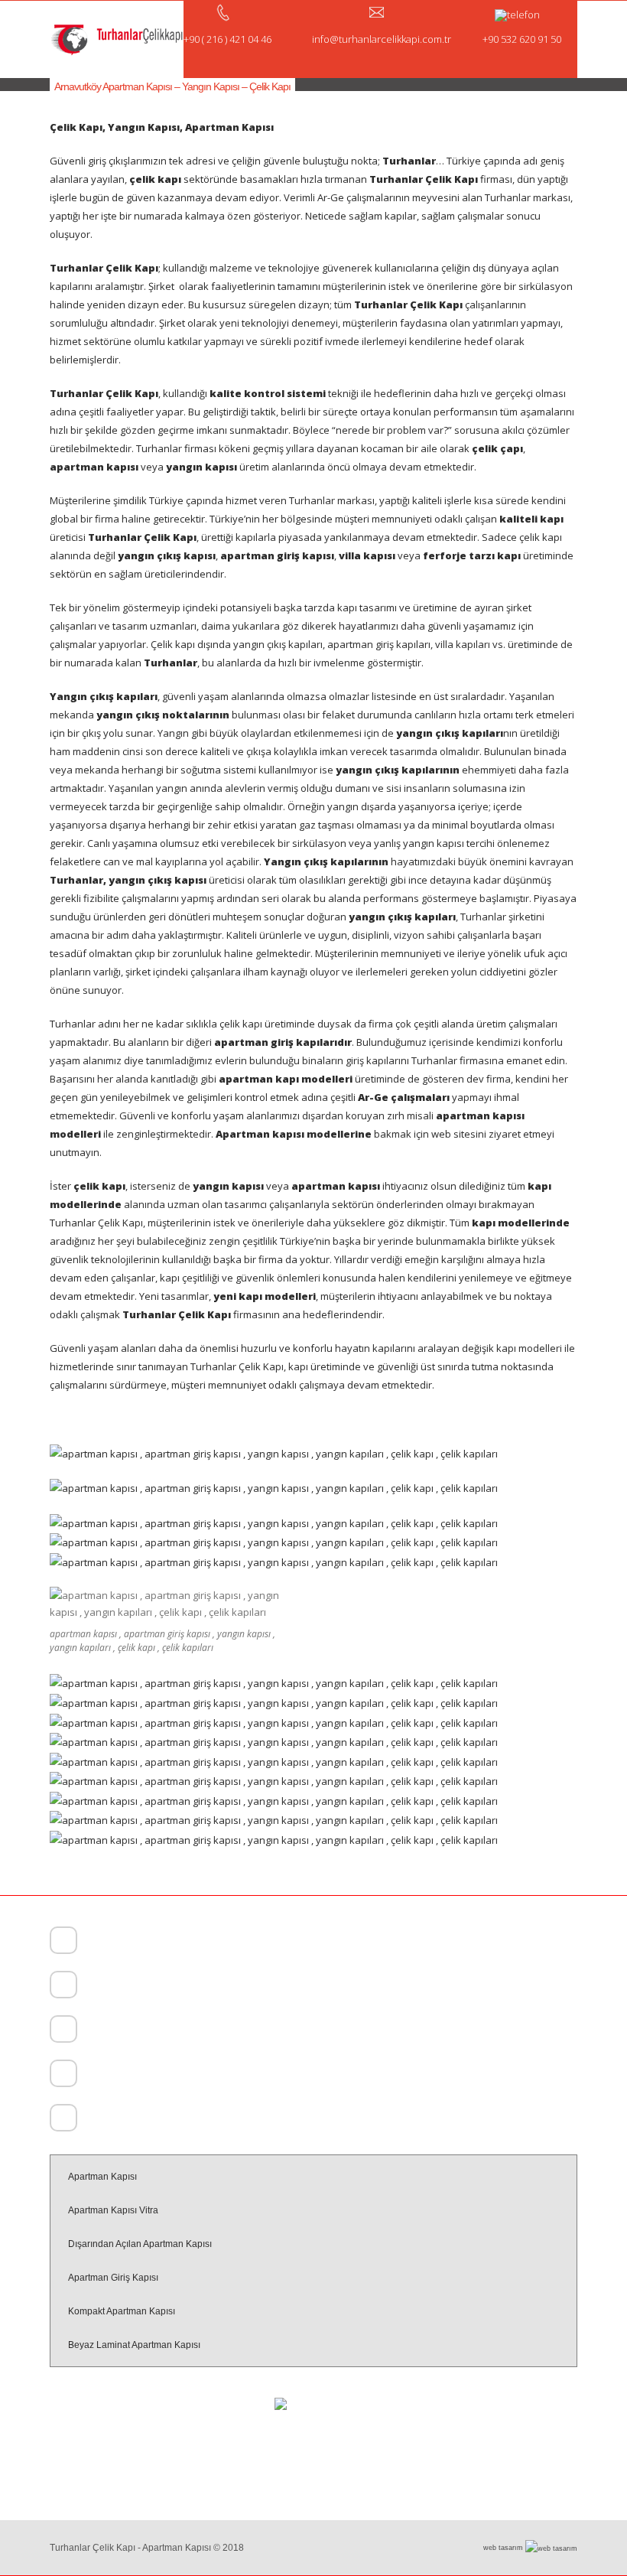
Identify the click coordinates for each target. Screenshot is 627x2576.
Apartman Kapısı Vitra (113, 2210)
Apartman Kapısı (102, 2177)
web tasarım (504, 2548)
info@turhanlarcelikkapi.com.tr (143, 2120)
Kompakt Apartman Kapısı (122, 2311)
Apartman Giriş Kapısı (113, 2278)
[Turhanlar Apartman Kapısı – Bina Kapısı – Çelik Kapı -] (117, 39)
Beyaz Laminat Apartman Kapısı (134, 2345)
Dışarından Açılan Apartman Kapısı (140, 2244)
